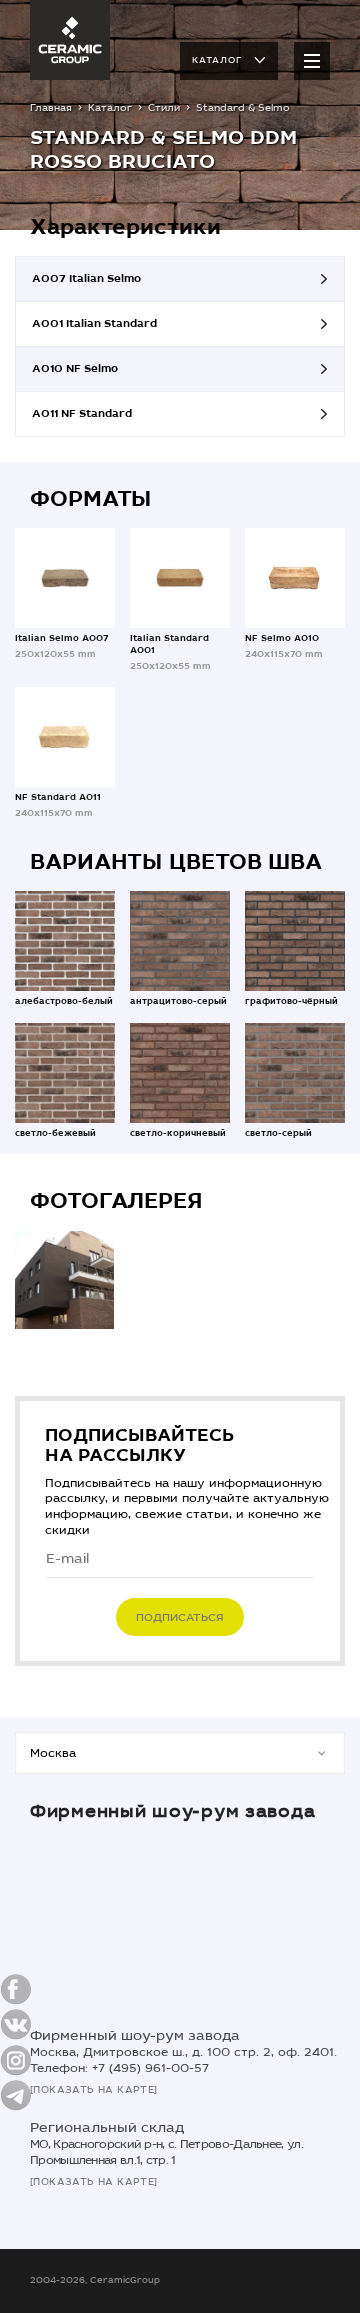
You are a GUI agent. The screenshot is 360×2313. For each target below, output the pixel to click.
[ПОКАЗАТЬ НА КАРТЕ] (94, 2090)
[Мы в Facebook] (16, 1989)
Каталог (217, 60)
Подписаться (180, 1617)
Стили (164, 108)
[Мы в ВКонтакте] (16, 2024)
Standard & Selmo (243, 108)
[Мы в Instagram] (16, 2060)
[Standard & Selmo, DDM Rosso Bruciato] (64, 1280)
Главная (51, 108)
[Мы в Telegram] (16, 2095)
